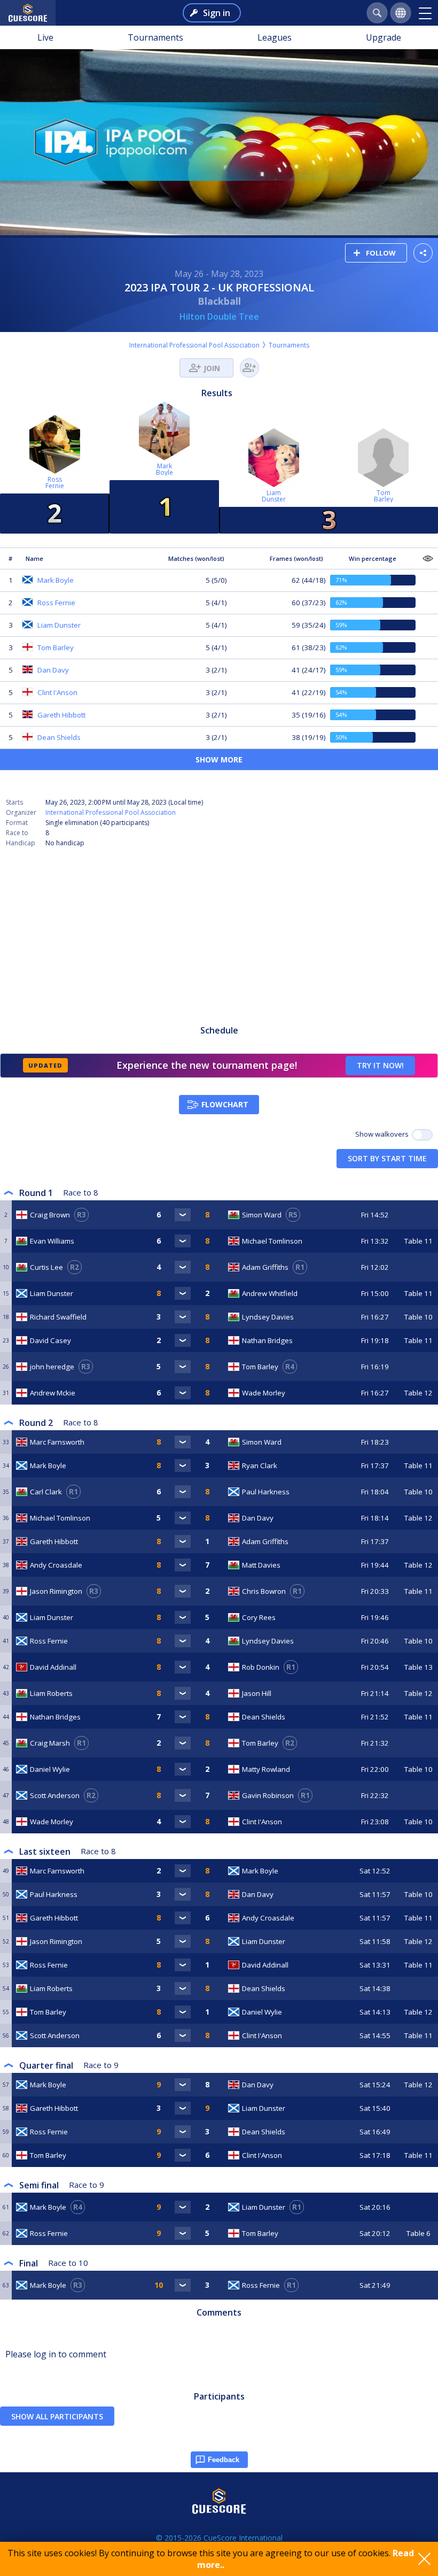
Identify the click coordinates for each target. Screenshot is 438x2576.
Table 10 (419, 1317)
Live (45, 37)
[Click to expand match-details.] (183, 1215)
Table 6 (419, 2233)
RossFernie (55, 483)
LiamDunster (274, 496)
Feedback (224, 2460)
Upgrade (384, 37)
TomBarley (384, 496)
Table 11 (419, 1241)
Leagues (275, 37)
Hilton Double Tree (219, 317)
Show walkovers (384, 1134)
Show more (219, 759)
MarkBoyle (165, 469)
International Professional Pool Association (194, 345)
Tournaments (155, 37)
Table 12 (419, 1393)
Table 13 (419, 1667)
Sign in (217, 13)
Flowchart (225, 1104)
